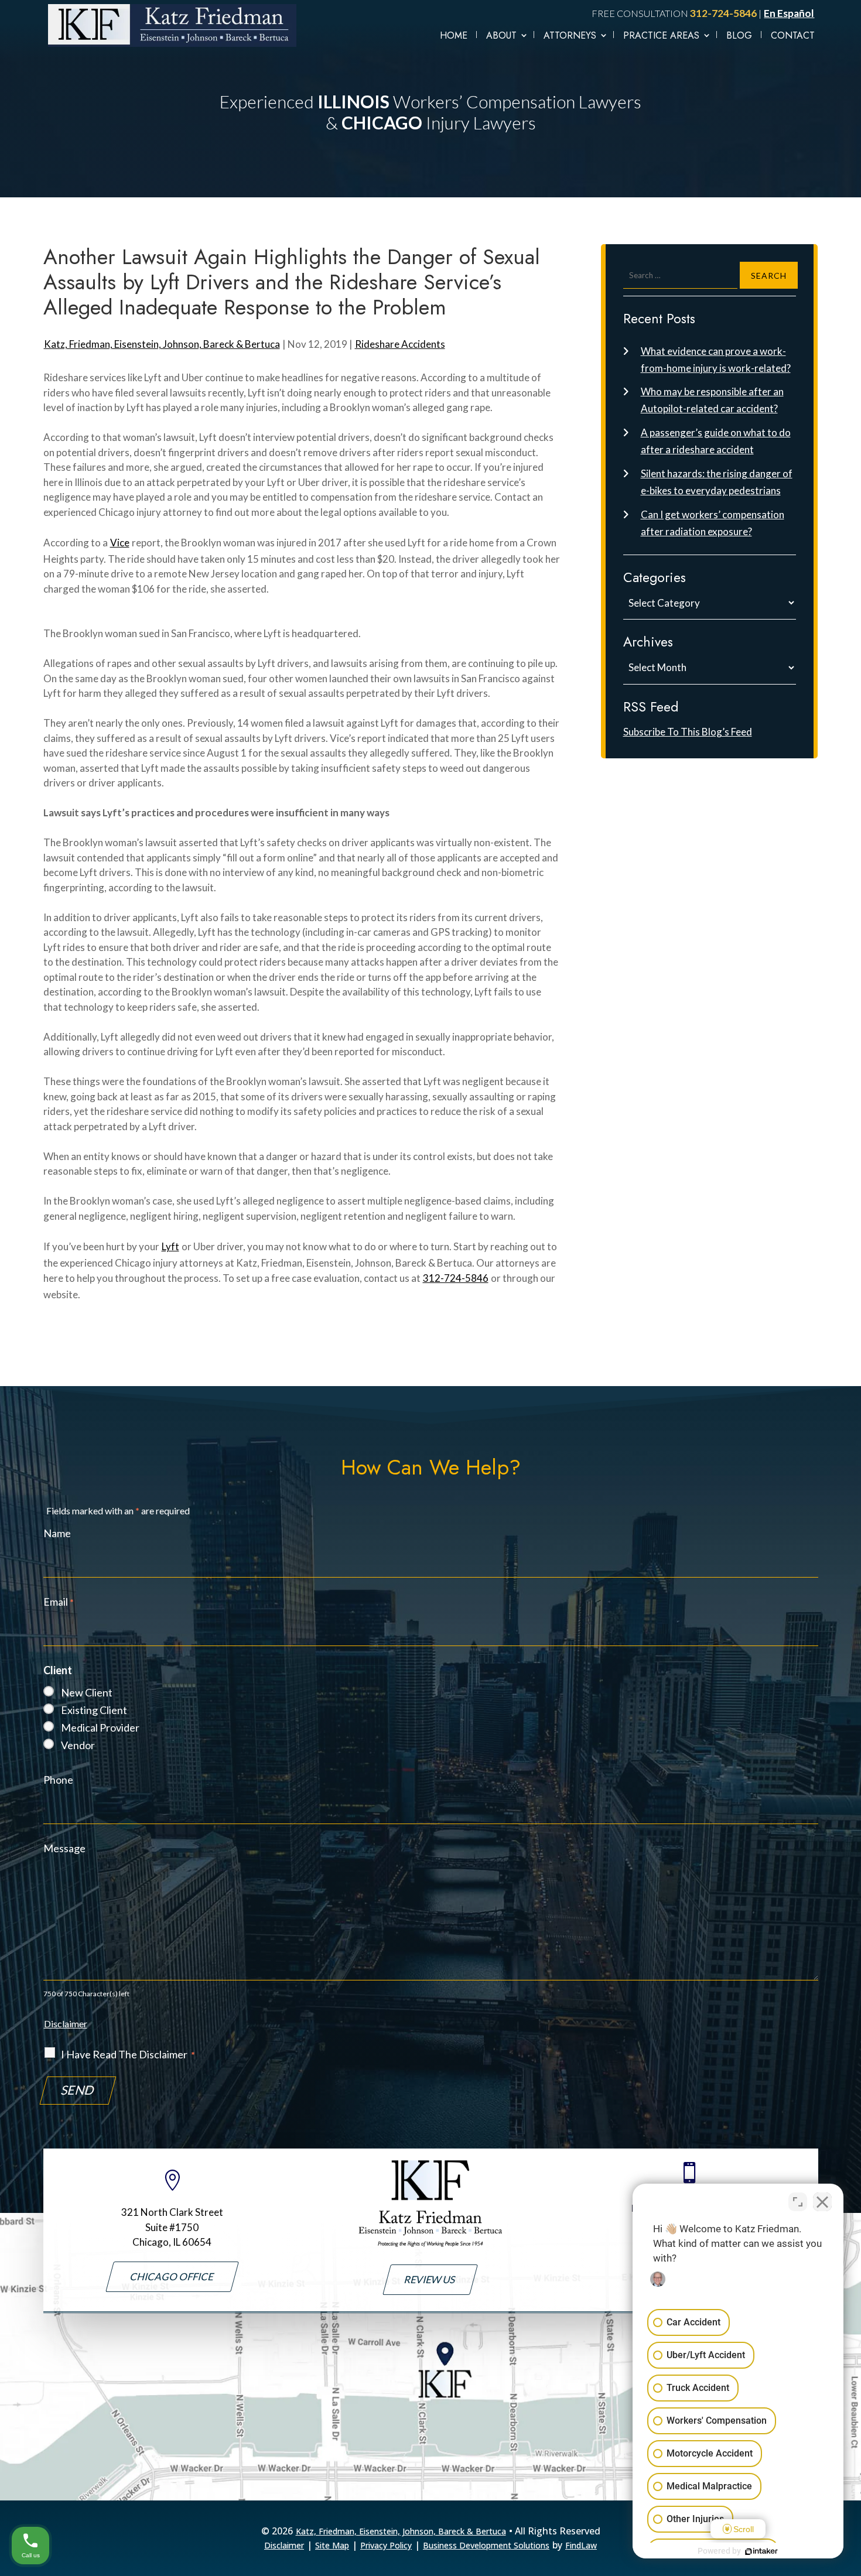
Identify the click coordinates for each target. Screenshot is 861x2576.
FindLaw (581, 2545)
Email (59, 1602)
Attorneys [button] (570, 35)
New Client (87, 1692)
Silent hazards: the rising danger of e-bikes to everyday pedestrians (717, 482)
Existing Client (94, 1710)
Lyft (170, 1246)
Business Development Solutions (486, 2545)
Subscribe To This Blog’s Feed (688, 732)
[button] (849, 2558)
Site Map (332, 2545)
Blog (739, 35)
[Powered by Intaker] (761, 2551)
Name (57, 1533)
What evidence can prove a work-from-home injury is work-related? (716, 360)
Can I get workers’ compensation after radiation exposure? (713, 523)
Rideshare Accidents (400, 344)
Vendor (78, 1745)
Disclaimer (66, 2023)
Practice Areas (661, 35)
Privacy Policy (386, 2545)
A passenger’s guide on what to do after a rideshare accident (716, 441)
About (501, 35)
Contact (793, 35)
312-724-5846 (723, 13)
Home (454, 35)
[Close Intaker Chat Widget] (822, 2202)
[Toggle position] (798, 2202)
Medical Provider (100, 1727)
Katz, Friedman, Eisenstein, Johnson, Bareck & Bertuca (162, 344)
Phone (58, 1780)
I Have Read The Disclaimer (128, 2054)
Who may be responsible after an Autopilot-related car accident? (712, 400)
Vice (120, 543)
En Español (789, 13)
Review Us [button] (431, 2279)
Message (64, 1848)
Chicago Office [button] (172, 2276)
